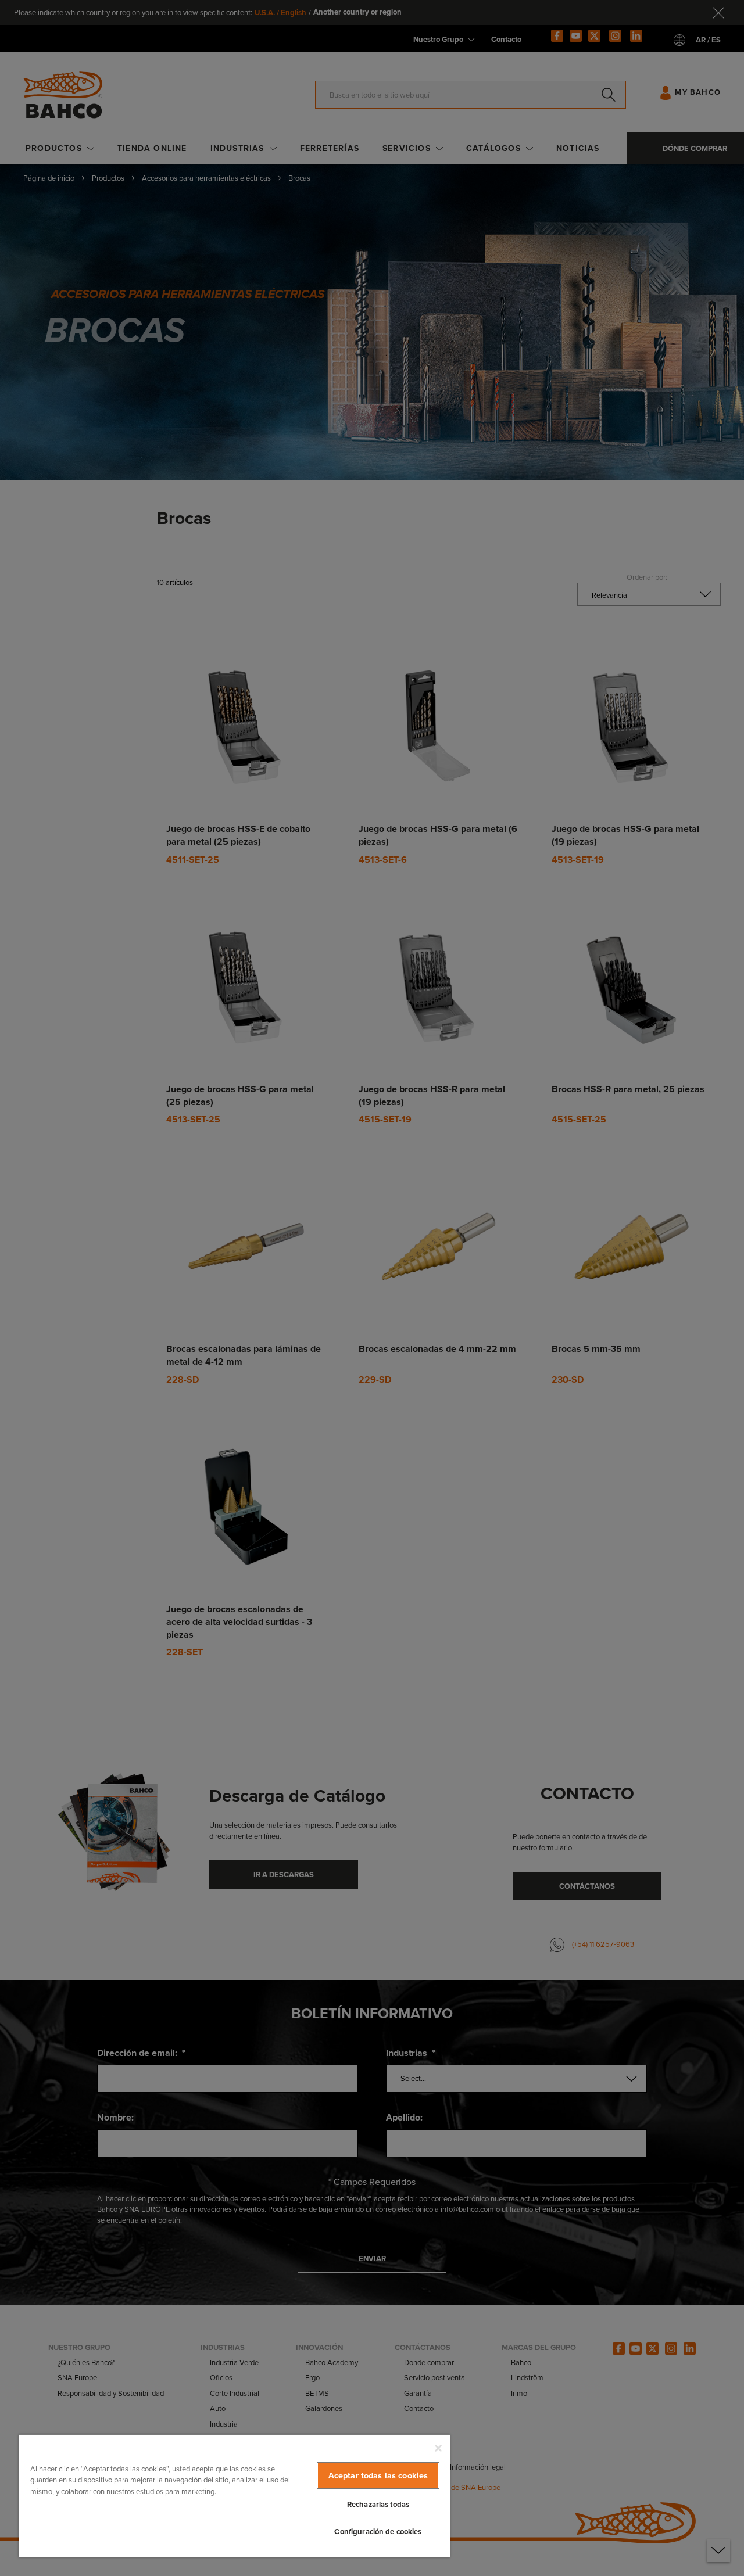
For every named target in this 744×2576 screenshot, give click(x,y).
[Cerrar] (438, 2448)
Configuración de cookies (378, 2532)
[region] (234, 2496)
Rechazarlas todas (378, 2504)
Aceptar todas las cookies (378, 2475)
